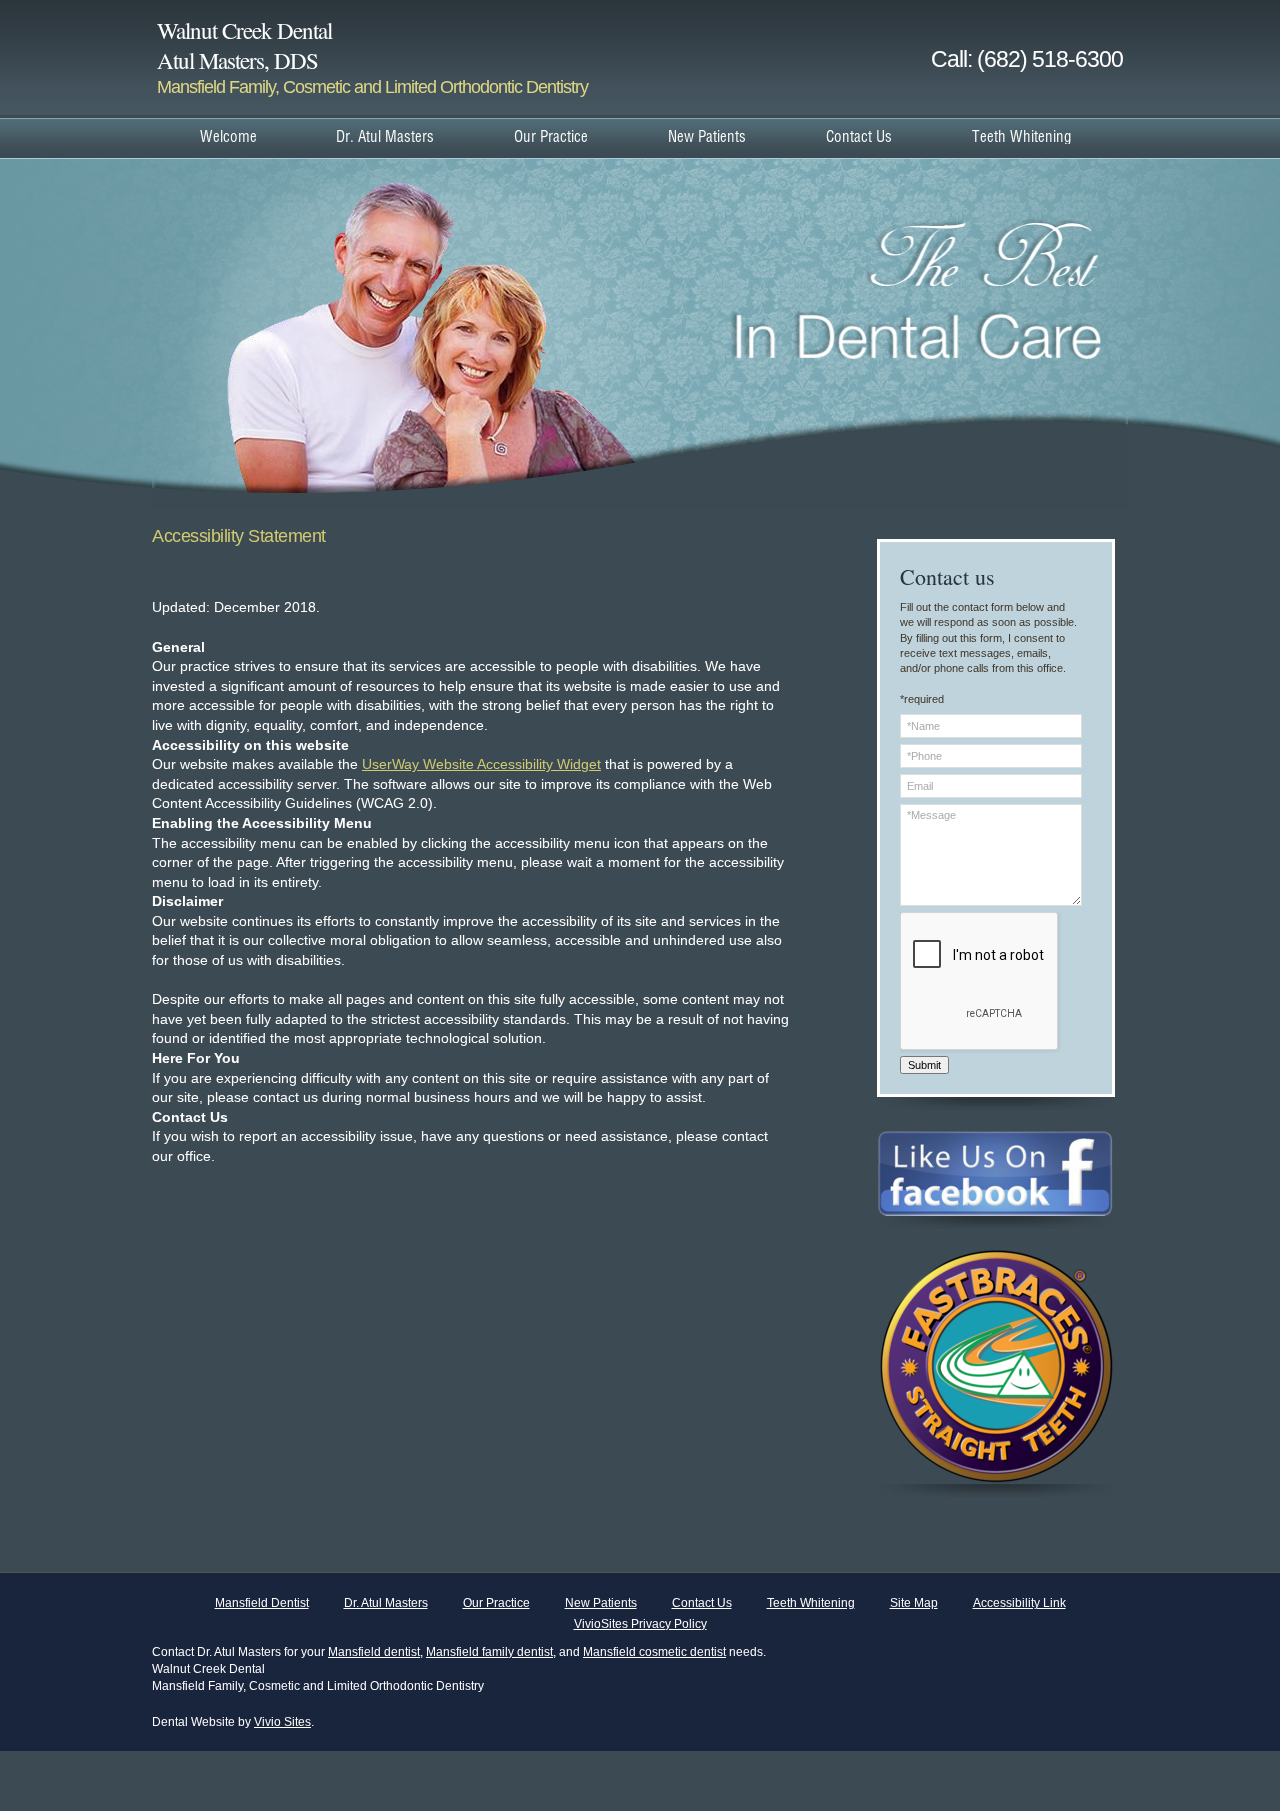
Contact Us (702, 1603)
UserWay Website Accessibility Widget (481, 764)
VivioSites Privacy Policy (640, 1624)
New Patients (601, 1603)
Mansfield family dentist (489, 1652)
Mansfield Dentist (262, 1603)
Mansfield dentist (374, 1652)
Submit (924, 1065)
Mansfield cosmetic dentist (654, 1652)
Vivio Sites (282, 1722)
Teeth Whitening (811, 1603)
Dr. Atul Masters (386, 1603)
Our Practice (496, 1603)
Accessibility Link (1019, 1603)
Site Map (914, 1603)
